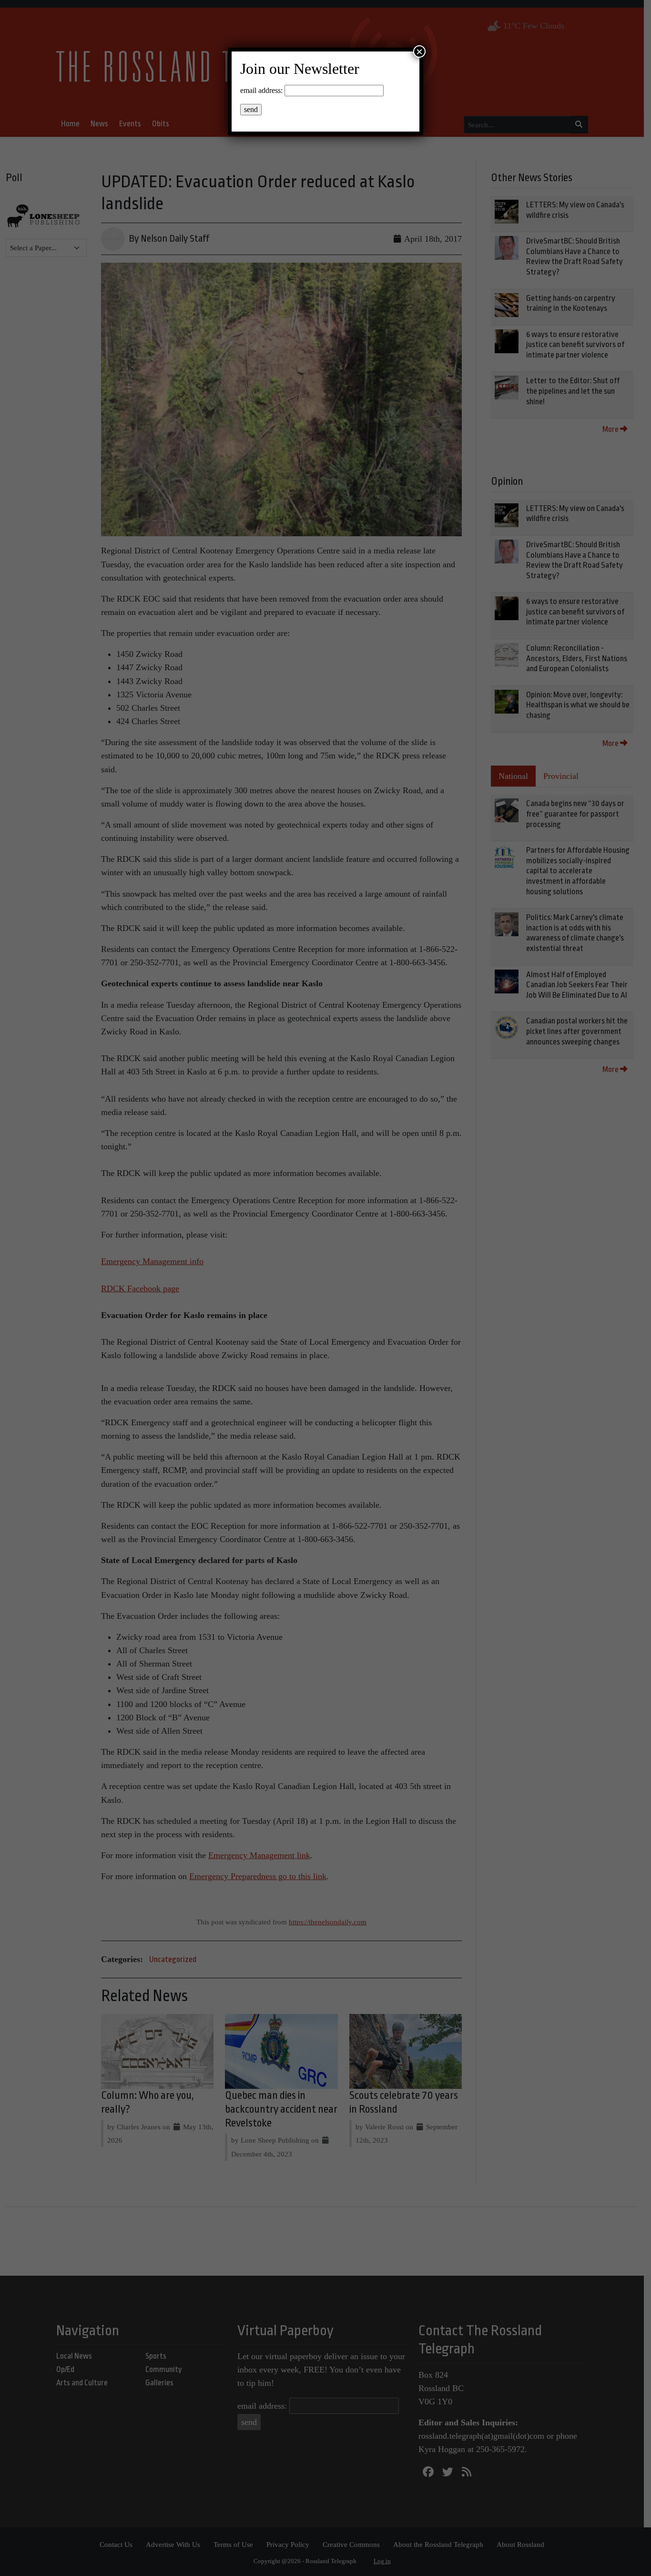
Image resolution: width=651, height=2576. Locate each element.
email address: (261, 90)
